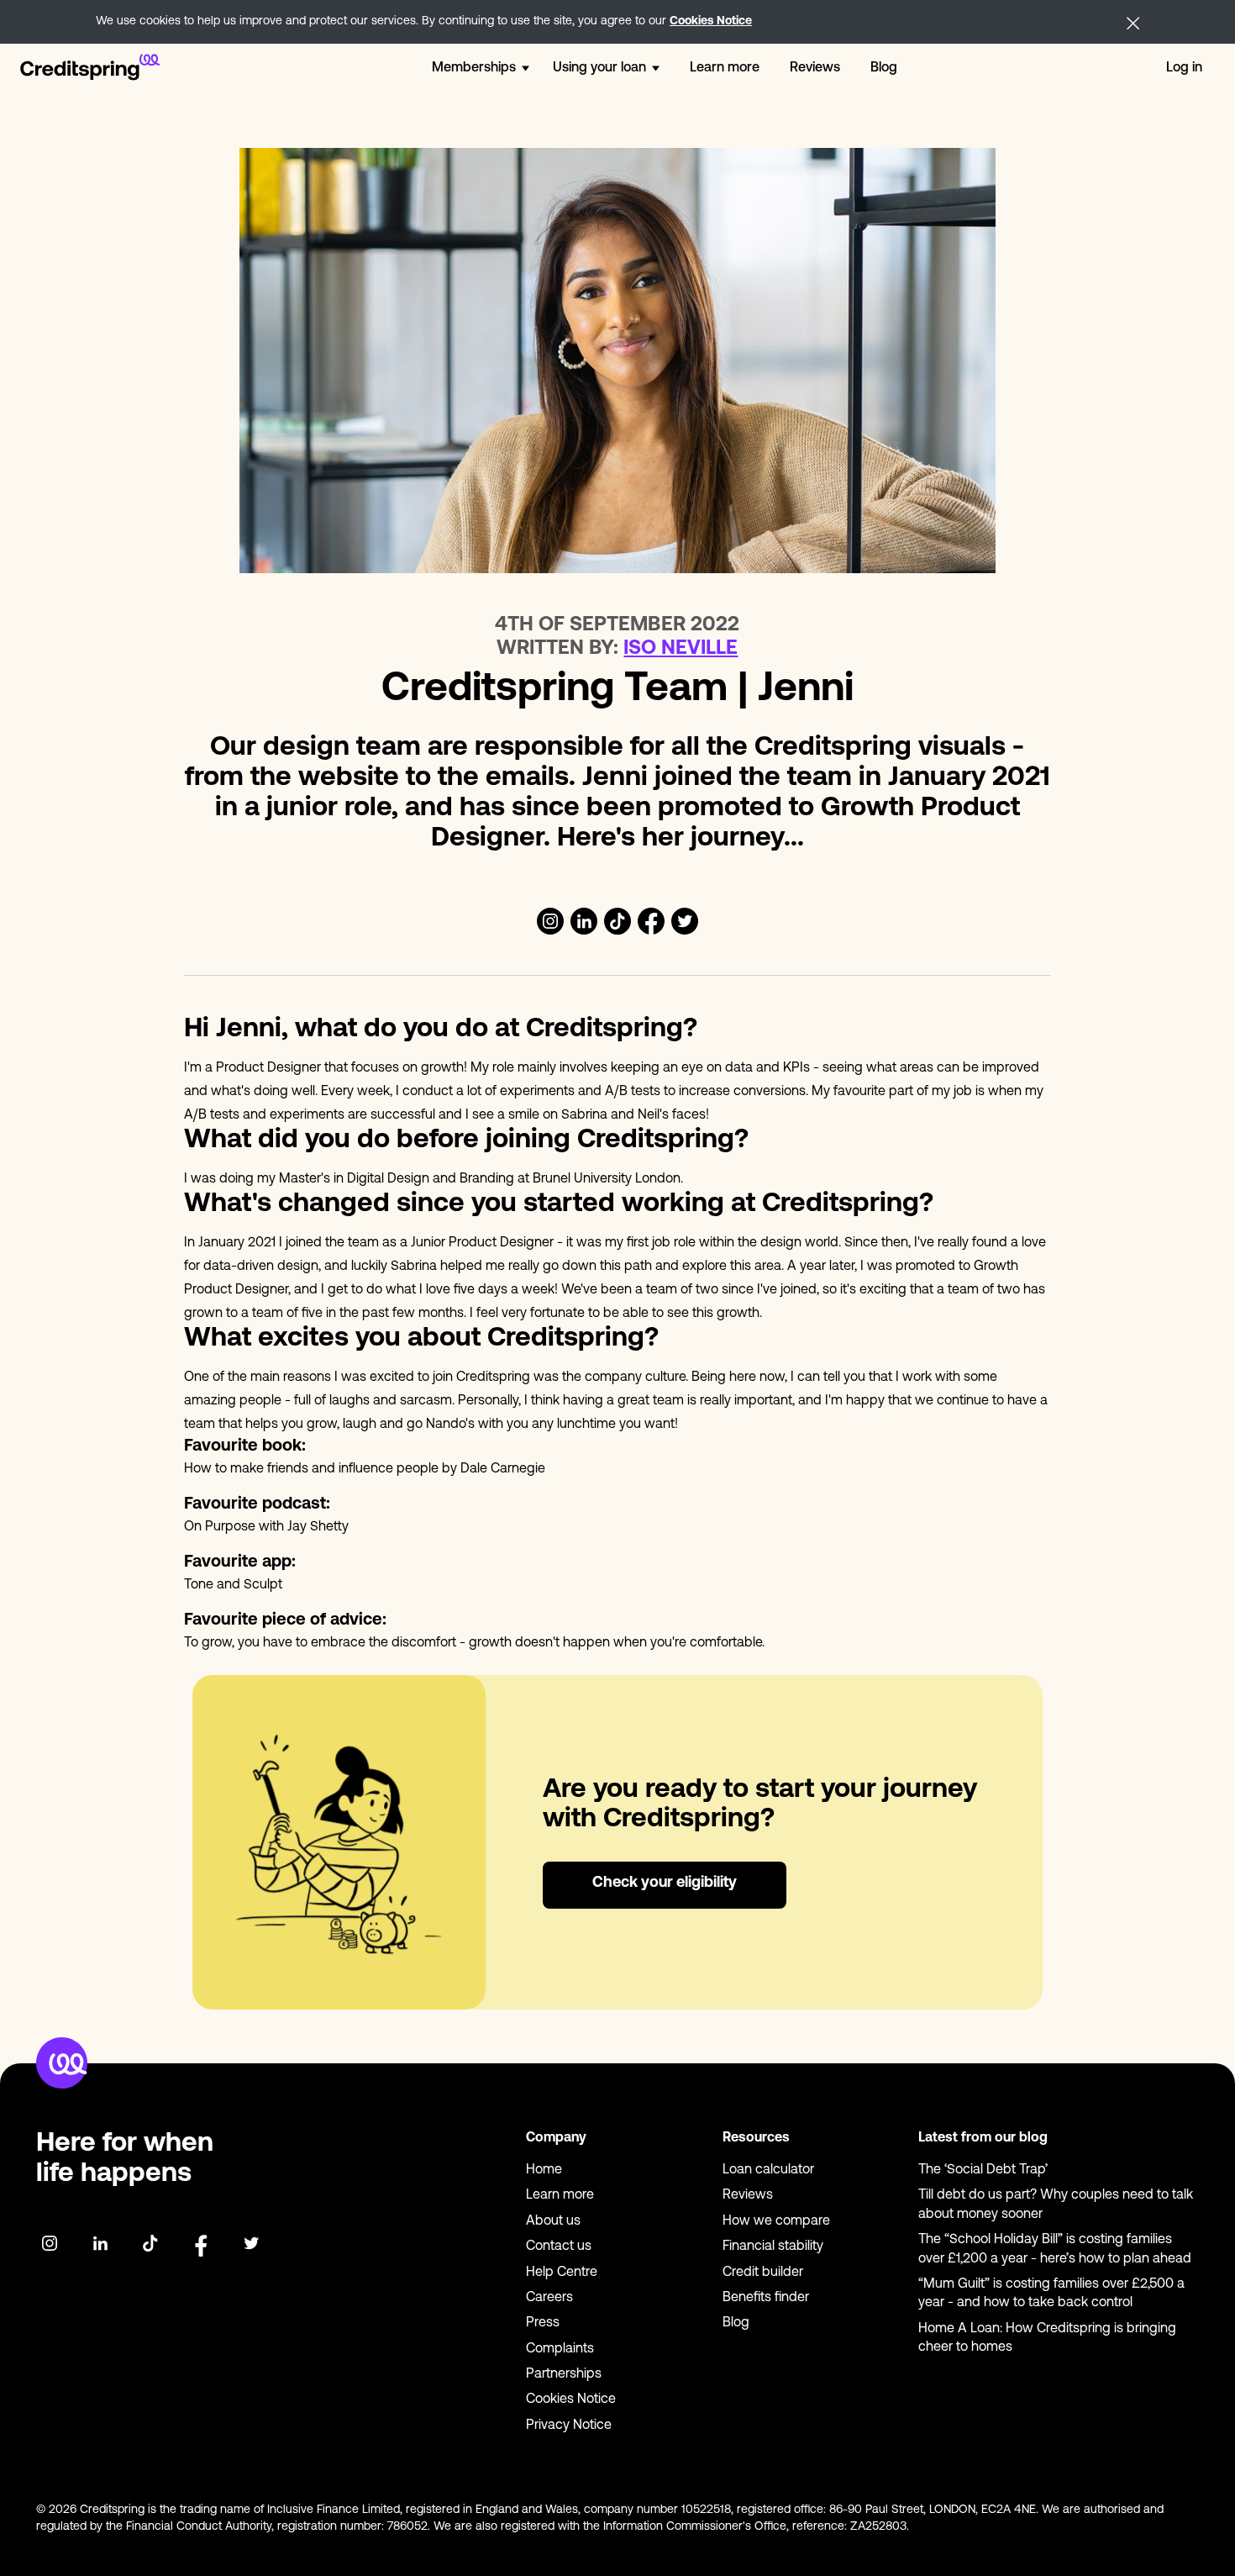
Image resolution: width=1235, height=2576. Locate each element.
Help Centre (562, 2273)
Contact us (559, 2247)
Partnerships (564, 2374)
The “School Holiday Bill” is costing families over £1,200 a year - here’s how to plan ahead (1055, 2249)
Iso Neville (681, 649)
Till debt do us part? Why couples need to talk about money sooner (1056, 2205)
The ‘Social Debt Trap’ (983, 2170)
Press (543, 2323)
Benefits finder (766, 2298)
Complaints (560, 2349)
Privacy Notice (569, 2426)
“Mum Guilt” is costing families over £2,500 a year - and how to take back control (1051, 2294)
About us (553, 2221)
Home (544, 2170)
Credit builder (763, 2273)
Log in (1184, 68)
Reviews (815, 68)
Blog (884, 68)
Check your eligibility (665, 1883)
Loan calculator (768, 2170)
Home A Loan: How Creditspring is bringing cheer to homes (1047, 2338)
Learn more (725, 68)
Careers (549, 2298)
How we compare (776, 2221)
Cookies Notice (711, 21)
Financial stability (773, 2247)
